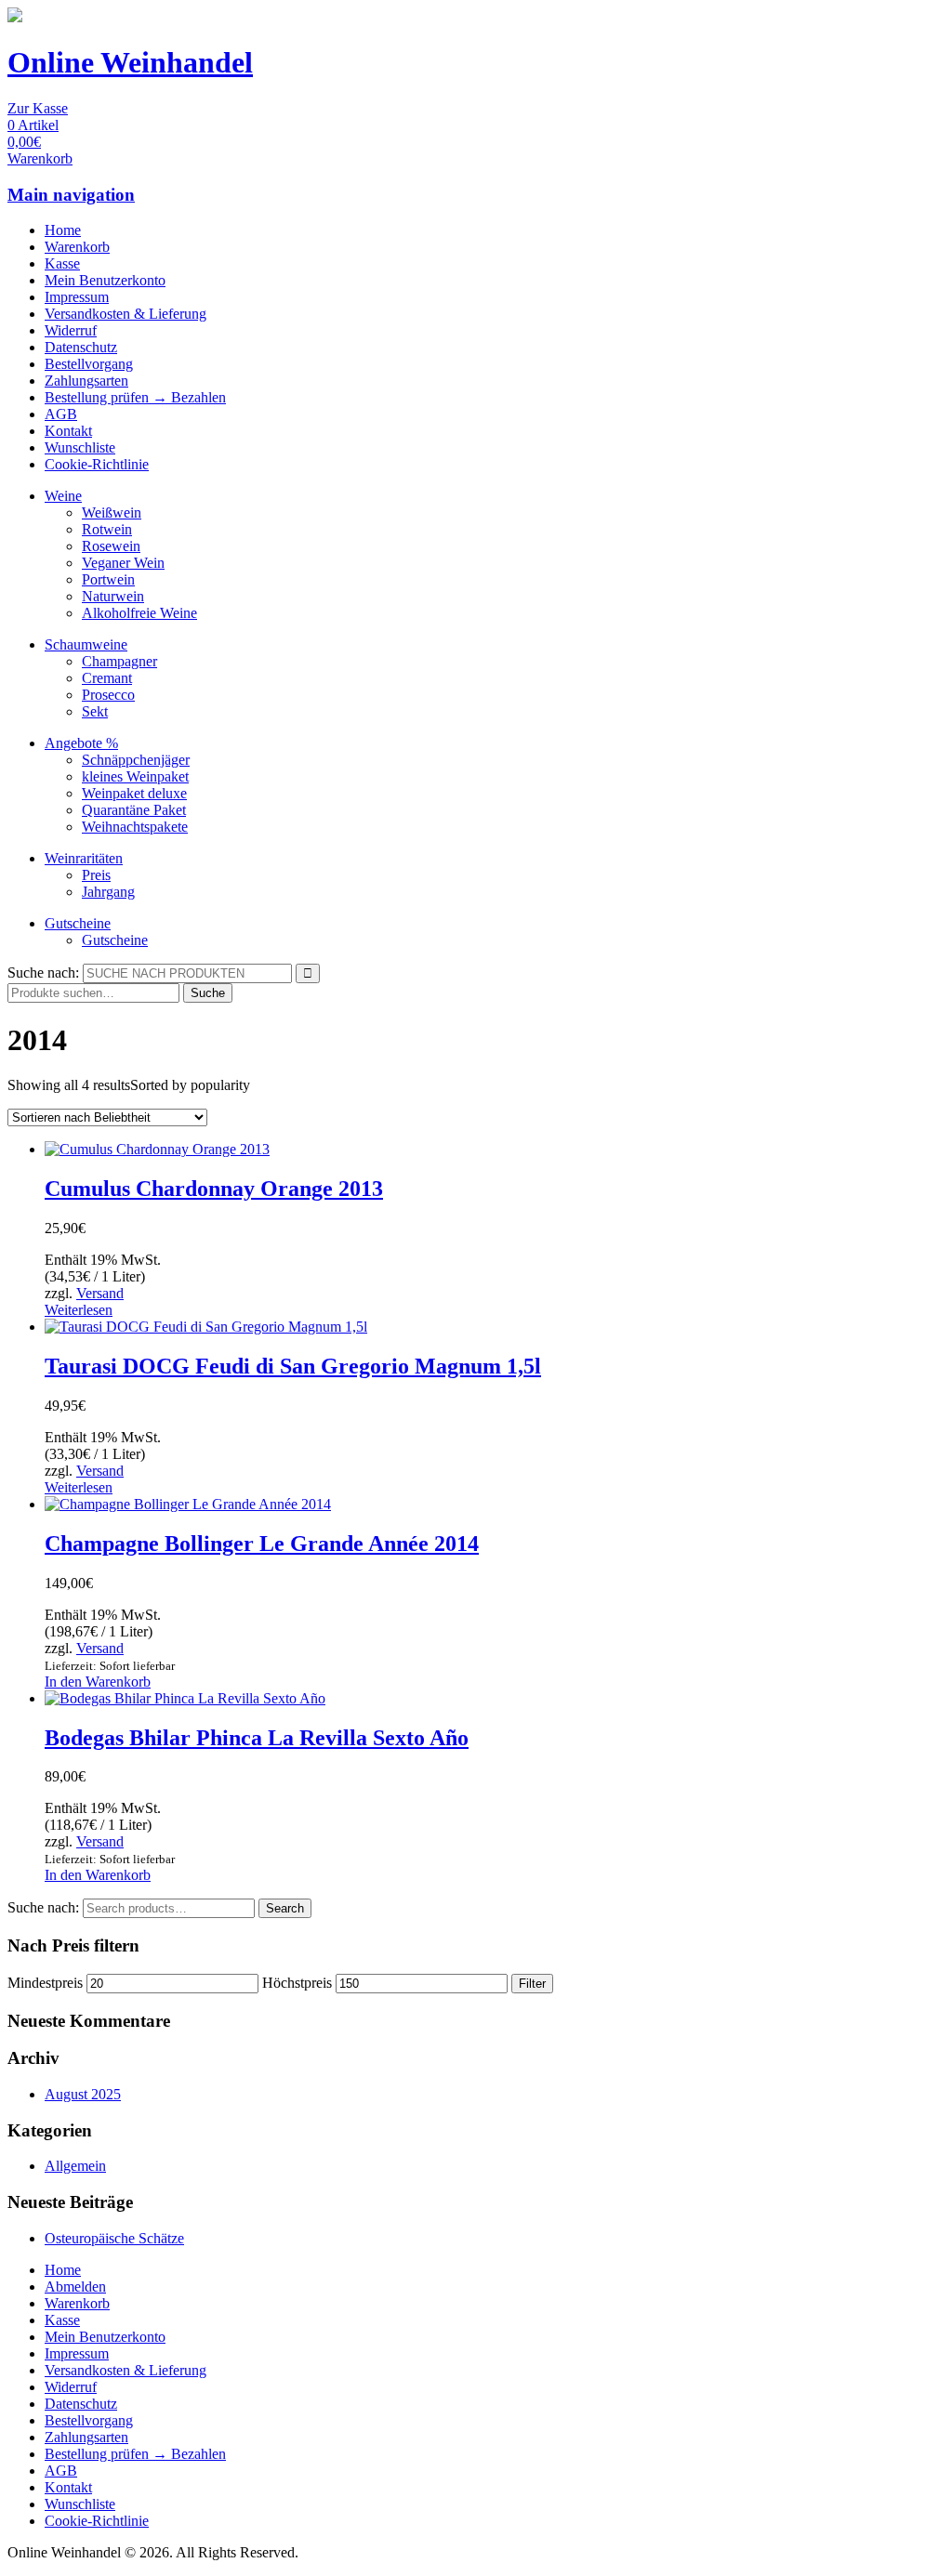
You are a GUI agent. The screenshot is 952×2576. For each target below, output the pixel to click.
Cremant (107, 678)
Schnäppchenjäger (136, 760)
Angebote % (81, 743)
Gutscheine (78, 923)
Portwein (108, 579)
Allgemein (75, 2166)
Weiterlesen (79, 1310)
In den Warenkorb (98, 1682)
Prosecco (108, 695)
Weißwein (112, 513)
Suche (208, 993)
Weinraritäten (84, 858)
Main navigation (71, 195)
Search (285, 1908)
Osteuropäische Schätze (114, 2238)
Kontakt (68, 431)
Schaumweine (86, 644)
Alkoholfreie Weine (139, 613)
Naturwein (113, 596)
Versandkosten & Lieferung (126, 314)
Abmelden (75, 2287)
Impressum (77, 297)
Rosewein (111, 546)
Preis (96, 875)
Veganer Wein (123, 563)
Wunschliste (80, 447)
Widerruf (71, 330)
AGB (61, 414)
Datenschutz (81, 347)
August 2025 (83, 2094)
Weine (63, 496)
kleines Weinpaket (135, 776)
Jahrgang (108, 892)
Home (63, 230)
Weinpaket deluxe (134, 793)
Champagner (119, 661)
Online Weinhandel (130, 62)
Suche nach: (43, 973)
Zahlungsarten (86, 381)
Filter (532, 1984)
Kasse (62, 263)
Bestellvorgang (89, 364)
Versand (100, 1293)
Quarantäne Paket (134, 810)
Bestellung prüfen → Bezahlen (135, 397)
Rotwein (107, 529)
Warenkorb (77, 247)
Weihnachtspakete (135, 827)
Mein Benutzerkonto (105, 280)
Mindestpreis (45, 1983)
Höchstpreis (297, 1983)
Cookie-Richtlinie (97, 464)
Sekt (95, 711)
